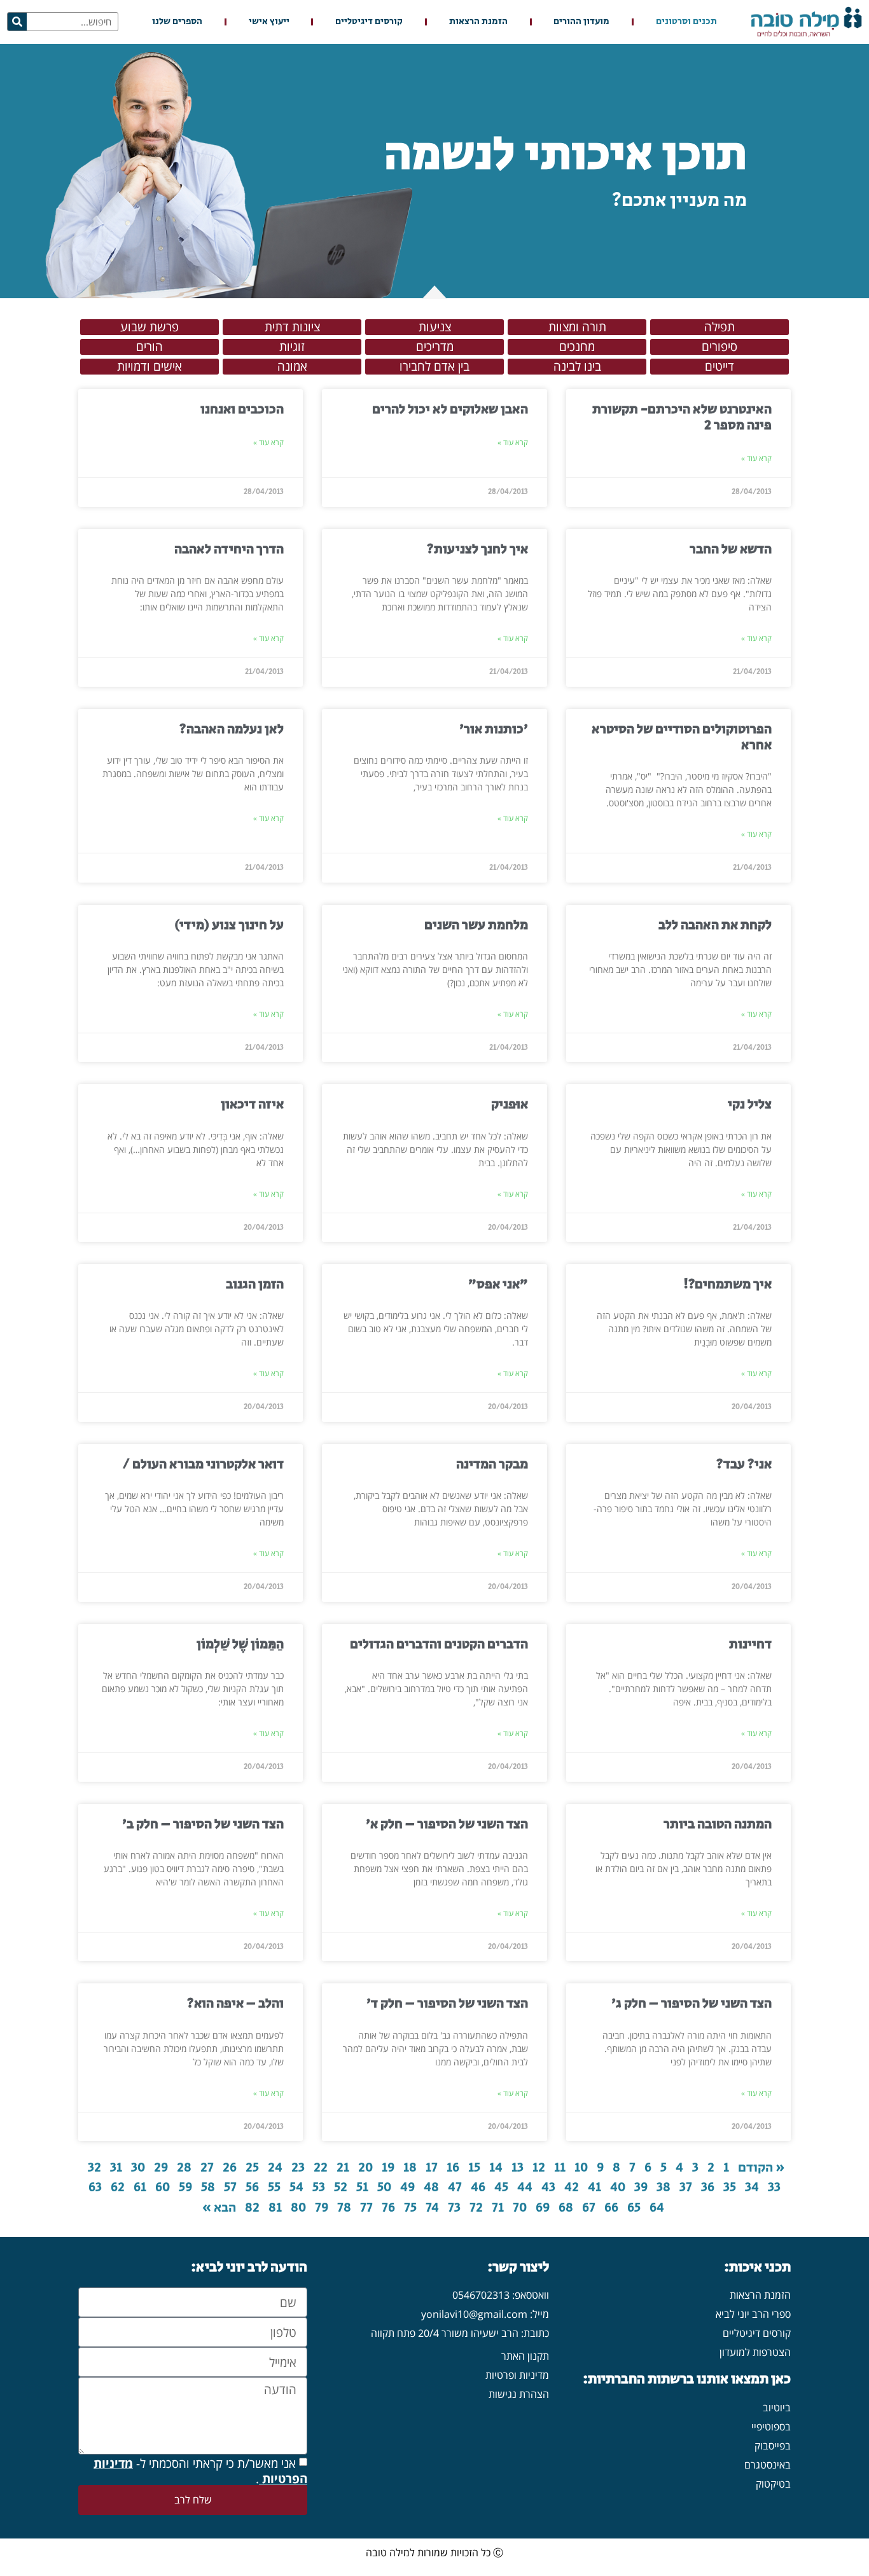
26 (230, 2168)
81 (275, 2208)
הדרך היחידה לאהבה (229, 549)
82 (252, 2208)
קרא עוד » (756, 458)
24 (275, 2168)
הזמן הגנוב (255, 1285)
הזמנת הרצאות (478, 21)
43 (548, 2187)
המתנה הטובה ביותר (718, 1824)
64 (657, 2208)
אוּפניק (510, 1105)
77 (366, 2208)
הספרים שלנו (177, 21)
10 (581, 2168)
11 (560, 2168)
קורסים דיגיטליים (369, 21)
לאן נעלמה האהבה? (232, 729)
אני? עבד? (744, 1464)
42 (572, 2187)
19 (388, 2168)
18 (410, 2168)
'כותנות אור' (494, 729)
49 (407, 2187)
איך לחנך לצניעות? (477, 549)
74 (432, 2208)
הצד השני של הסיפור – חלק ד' (447, 2004)
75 (410, 2208)
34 (752, 2187)
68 (566, 2208)
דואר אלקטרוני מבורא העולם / (203, 1464)
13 (518, 2168)
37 (686, 2187)
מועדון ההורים (581, 21)
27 (207, 2168)
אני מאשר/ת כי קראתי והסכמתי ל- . (200, 2471)
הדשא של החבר (731, 549)
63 (95, 2187)
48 (431, 2187)
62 (118, 2187)
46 (478, 2187)
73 (454, 2208)
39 (641, 2187)
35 (730, 2187)
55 (274, 2187)
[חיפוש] (17, 22)
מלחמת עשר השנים (476, 925)
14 (496, 2168)
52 (341, 2187)
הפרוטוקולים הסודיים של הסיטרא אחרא (682, 737)
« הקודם (761, 2168)
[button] (720, 327)
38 (664, 2187)
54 (296, 2187)
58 (208, 2187)
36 (708, 2187)
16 (453, 2168)
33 (774, 2187)
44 (525, 2187)
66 (611, 2208)
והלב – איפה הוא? (235, 2004)
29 (161, 2168)
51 (362, 2187)
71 (498, 2208)
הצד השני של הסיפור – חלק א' (447, 1824)
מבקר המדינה (492, 1464)
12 (539, 2168)
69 (543, 2208)
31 (116, 2168)
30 (138, 2168)
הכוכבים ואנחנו (242, 410)
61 (140, 2187)
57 (230, 2187)
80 (298, 2208)
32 (94, 2168)
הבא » (219, 2208)
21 (343, 2168)
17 (432, 2168)
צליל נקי (750, 1105)
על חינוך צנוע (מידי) (229, 925)
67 (589, 2208)
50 (384, 2187)
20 (365, 2168)
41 (594, 2187)
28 (184, 2168)
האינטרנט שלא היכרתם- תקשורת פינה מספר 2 (682, 417)
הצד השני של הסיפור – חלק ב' (203, 1824)
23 (298, 2168)
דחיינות (750, 1644)
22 (321, 2168)
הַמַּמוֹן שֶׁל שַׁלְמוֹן (240, 1644)
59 (185, 2187)
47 (455, 2187)
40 (618, 2187)
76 (388, 2208)
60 (163, 2187)
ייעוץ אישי (269, 21)
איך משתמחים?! (727, 1285)
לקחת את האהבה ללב (715, 925)
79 (322, 2208)
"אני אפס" (498, 1285)
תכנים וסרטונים (686, 21)
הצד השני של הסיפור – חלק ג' (692, 2004)
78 (344, 2208)
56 (252, 2187)
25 (252, 2168)
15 (474, 2168)
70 (520, 2208)
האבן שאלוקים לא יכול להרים (450, 410)
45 (501, 2187)
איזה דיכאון (252, 1105)
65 (634, 2208)
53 (319, 2187)
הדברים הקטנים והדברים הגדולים (439, 1644)
